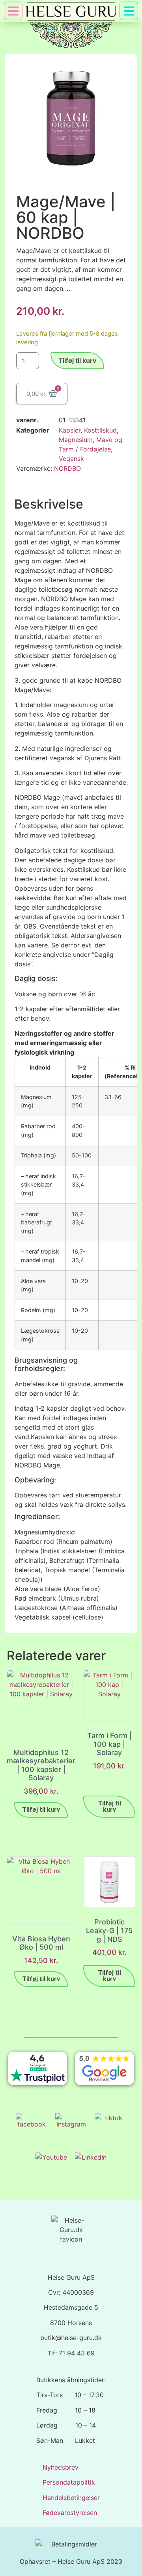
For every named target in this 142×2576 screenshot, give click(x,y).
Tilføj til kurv (77, 360)
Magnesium (76, 440)
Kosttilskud (100, 430)
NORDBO (67, 468)
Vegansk (71, 459)
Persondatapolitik (69, 2482)
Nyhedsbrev (61, 2467)
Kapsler (70, 430)
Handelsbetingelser (71, 2498)
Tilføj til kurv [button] (41, 1810)
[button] (129, 11)
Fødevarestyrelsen (70, 2513)
